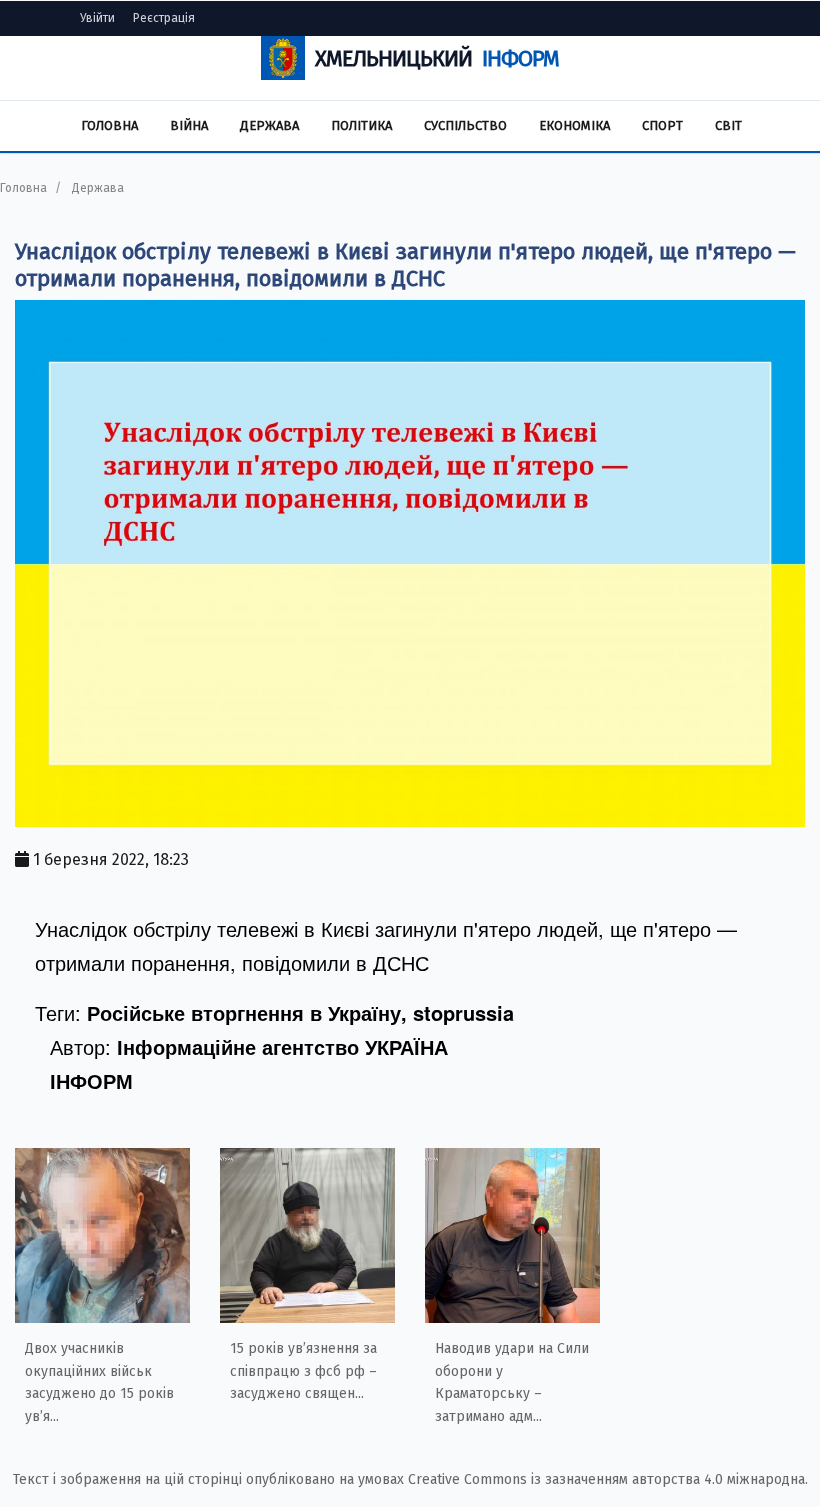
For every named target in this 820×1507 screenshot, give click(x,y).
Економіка (574, 125)
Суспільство (465, 125)
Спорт (662, 125)
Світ (728, 125)
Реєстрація (164, 18)
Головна (109, 125)
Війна (189, 125)
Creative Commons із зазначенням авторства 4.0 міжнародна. (608, 1479)
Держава (269, 125)
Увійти (97, 18)
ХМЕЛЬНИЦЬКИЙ (437, 58)
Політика (361, 125)
